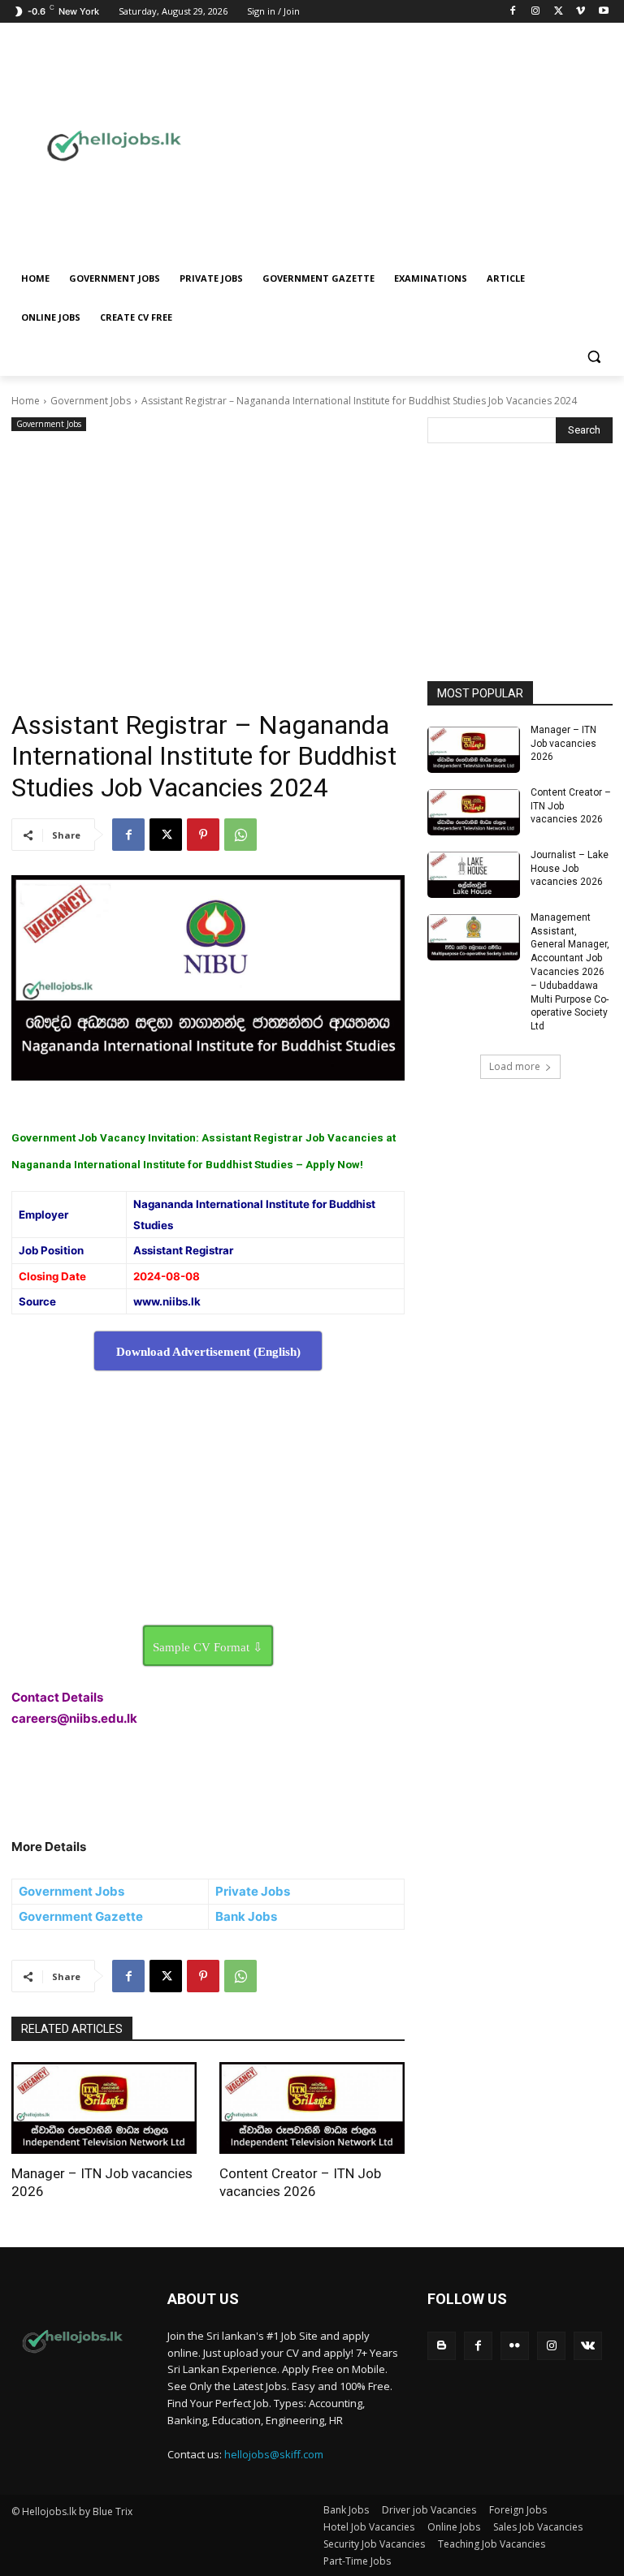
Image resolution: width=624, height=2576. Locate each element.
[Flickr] (515, 2346)
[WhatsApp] (240, 835)
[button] (594, 357)
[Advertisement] (428, 144)
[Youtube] (603, 12)
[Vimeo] (581, 12)
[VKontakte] (588, 2346)
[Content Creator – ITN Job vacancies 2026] (312, 2108)
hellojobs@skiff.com (274, 2454)
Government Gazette (81, 1916)
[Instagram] (536, 12)
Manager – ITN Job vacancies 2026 (563, 744)
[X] (559, 12)
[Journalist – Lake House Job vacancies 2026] (474, 875)
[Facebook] (513, 12)
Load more (515, 1066)
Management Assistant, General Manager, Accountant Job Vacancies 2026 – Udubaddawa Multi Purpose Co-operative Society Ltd (570, 972)
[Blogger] (442, 2346)
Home (26, 401)
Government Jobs (91, 401)
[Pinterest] (203, 835)
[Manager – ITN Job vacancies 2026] (104, 2108)
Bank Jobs (246, 1916)
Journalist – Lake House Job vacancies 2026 (570, 869)
